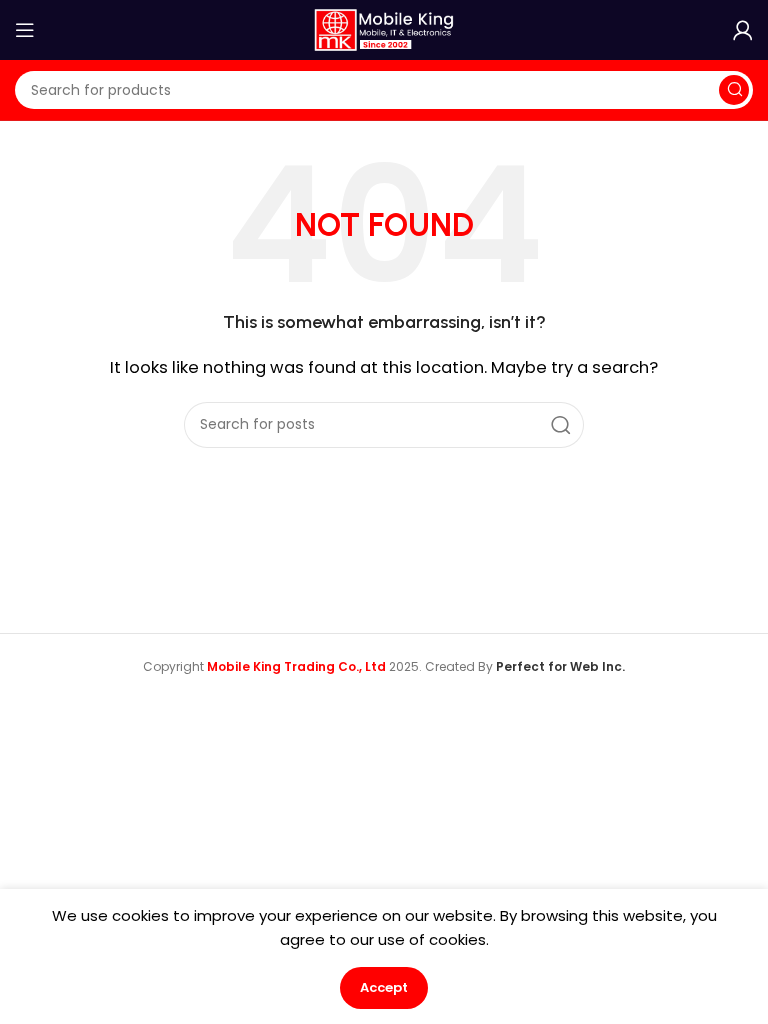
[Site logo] (384, 28)
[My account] (743, 30)
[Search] (734, 90)
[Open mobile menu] (25, 30)
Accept (384, 987)
